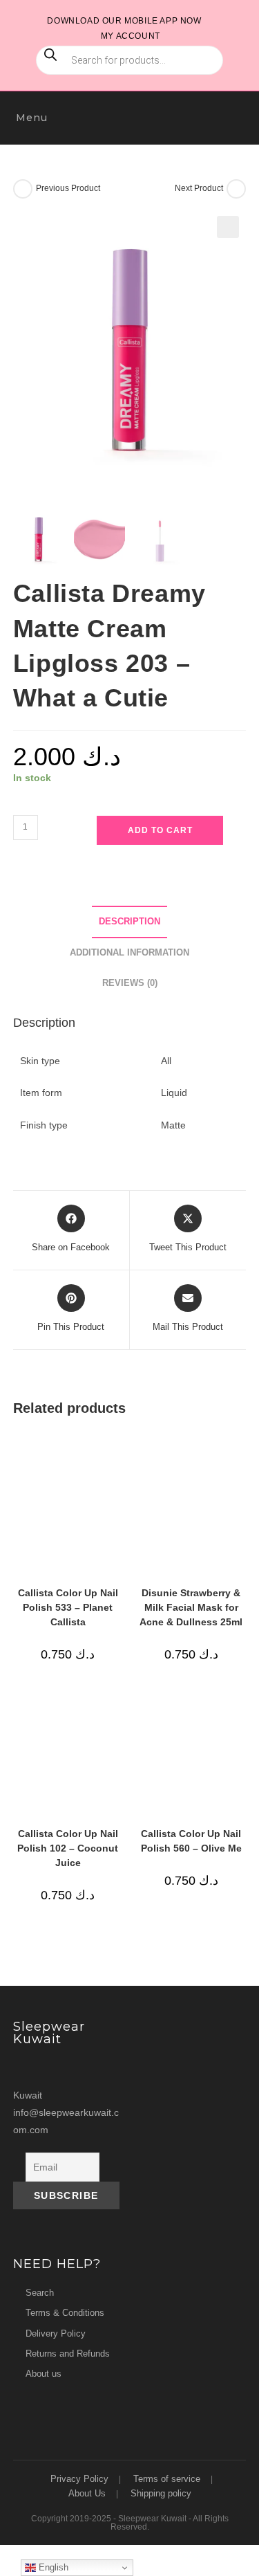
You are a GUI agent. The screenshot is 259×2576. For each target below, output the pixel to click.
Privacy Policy (79, 2479)
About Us (87, 2493)
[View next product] (236, 189)
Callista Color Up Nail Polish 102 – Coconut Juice (68, 1848)
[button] (228, 227)
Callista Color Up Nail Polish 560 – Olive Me (191, 1841)
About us (44, 2374)
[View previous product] (23, 189)
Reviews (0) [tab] (130, 983)
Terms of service (167, 2479)
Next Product (199, 188)
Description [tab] (129, 922)
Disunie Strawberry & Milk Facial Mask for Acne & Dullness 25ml (191, 1607)
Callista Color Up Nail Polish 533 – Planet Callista (68, 1607)
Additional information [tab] (129, 953)
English (52, 2567)
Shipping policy (161, 2493)
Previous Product (68, 188)
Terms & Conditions (65, 2313)
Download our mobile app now (124, 21)
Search (40, 2293)
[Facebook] (52, 2068)
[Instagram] (26, 2068)
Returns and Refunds (68, 2354)
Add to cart (160, 830)
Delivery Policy (56, 2333)
